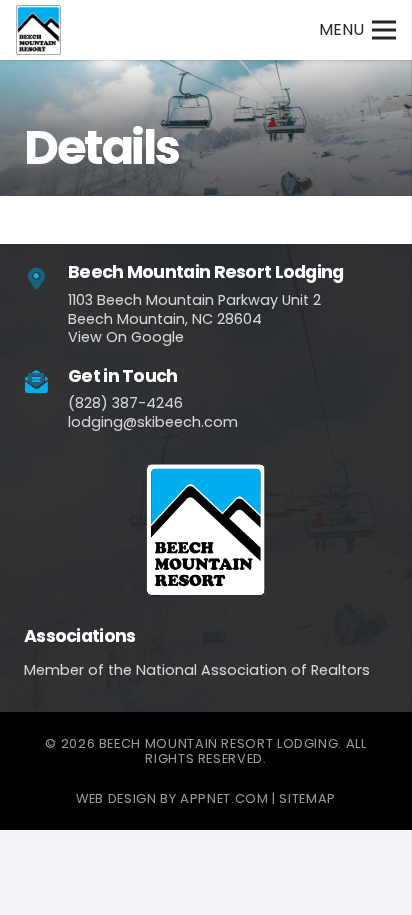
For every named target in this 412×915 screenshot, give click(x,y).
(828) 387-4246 (125, 403)
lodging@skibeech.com (153, 422)
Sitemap (307, 798)
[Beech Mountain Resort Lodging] (46, 280)
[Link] (38, 30)
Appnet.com (224, 798)
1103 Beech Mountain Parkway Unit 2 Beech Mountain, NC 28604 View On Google (194, 318)
